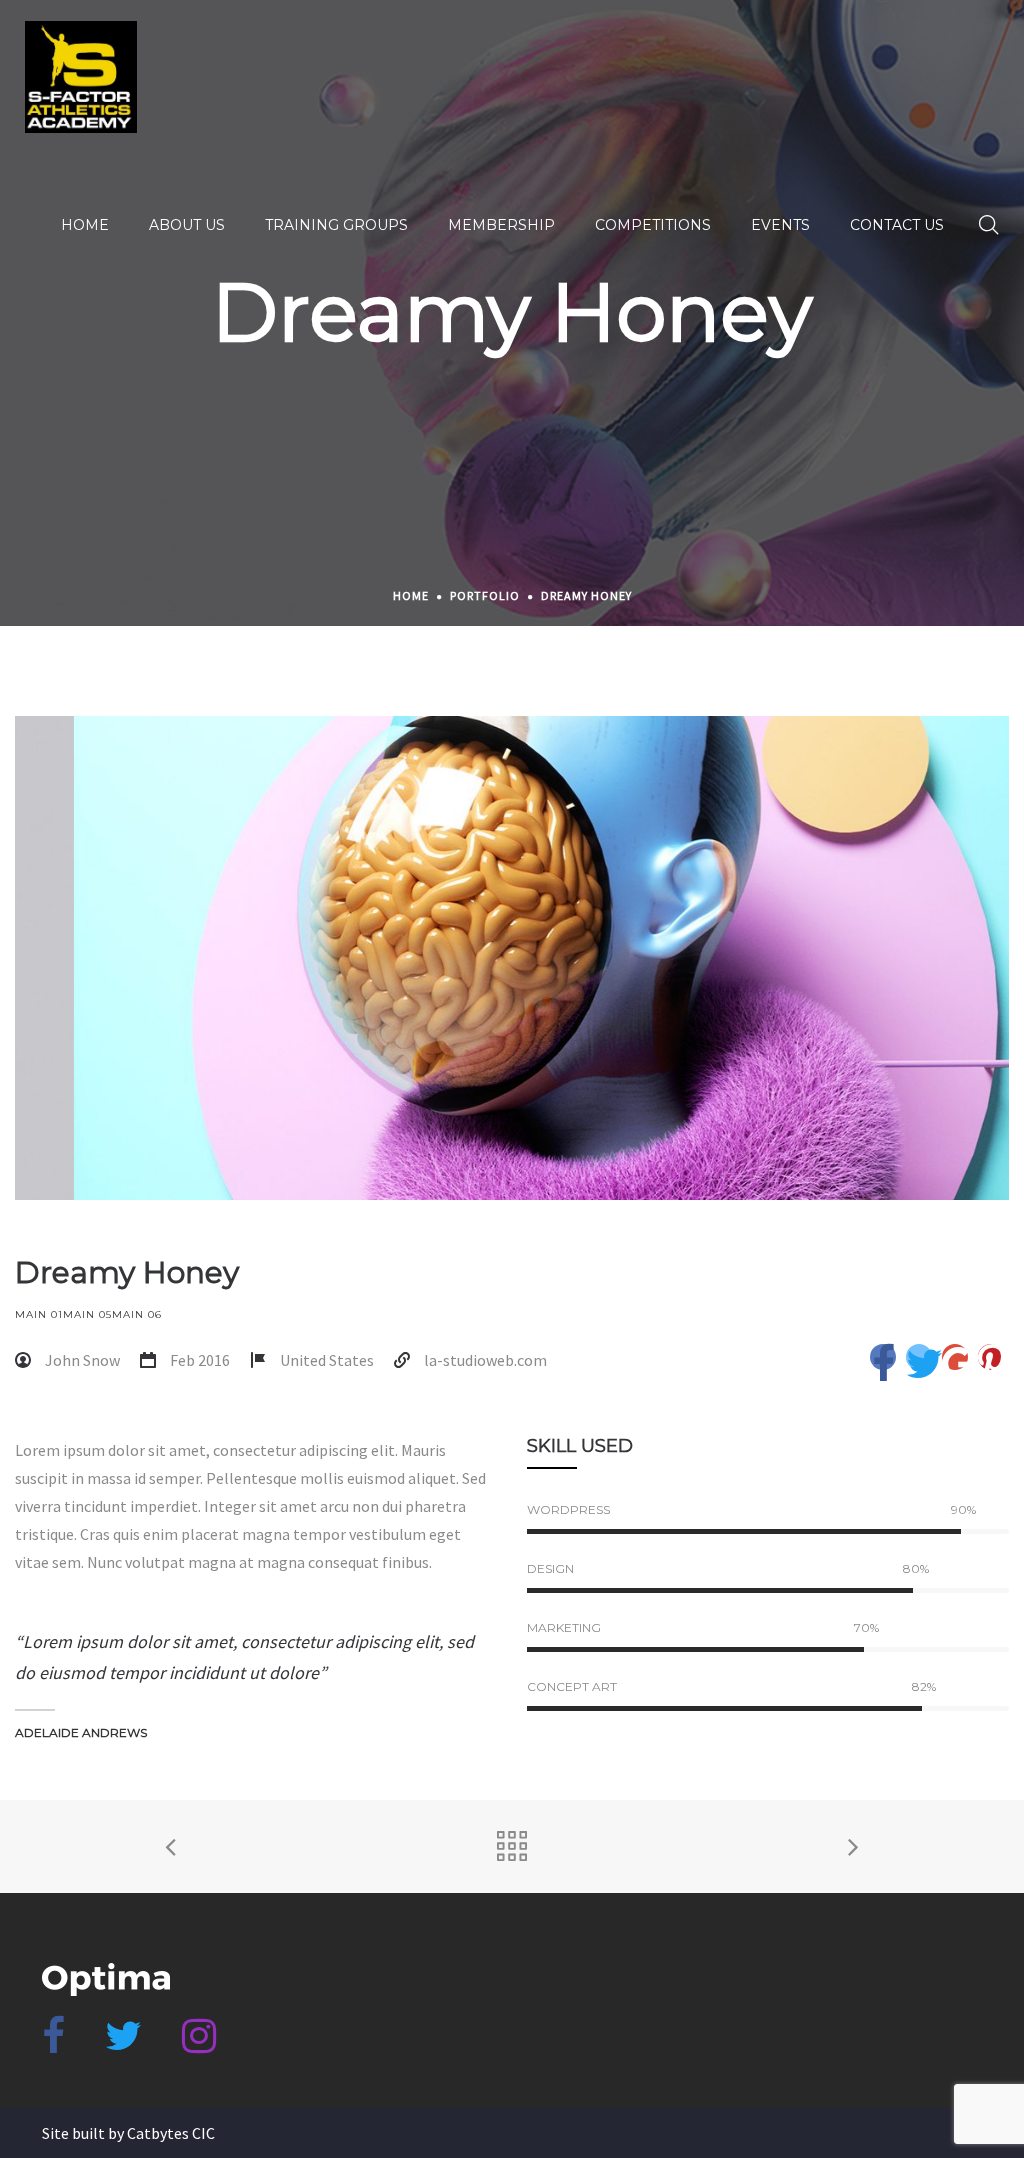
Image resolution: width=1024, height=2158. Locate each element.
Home (411, 595)
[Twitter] (123, 2044)
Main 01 (39, 1314)
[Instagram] (199, 2044)
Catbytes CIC (171, 2133)
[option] (512, 958)
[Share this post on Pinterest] (991, 1357)
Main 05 (87, 1314)
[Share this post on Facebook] (883, 1357)
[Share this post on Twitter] (919, 1357)
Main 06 (137, 1314)
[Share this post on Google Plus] (955, 1357)
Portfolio (485, 595)
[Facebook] (53, 2044)
